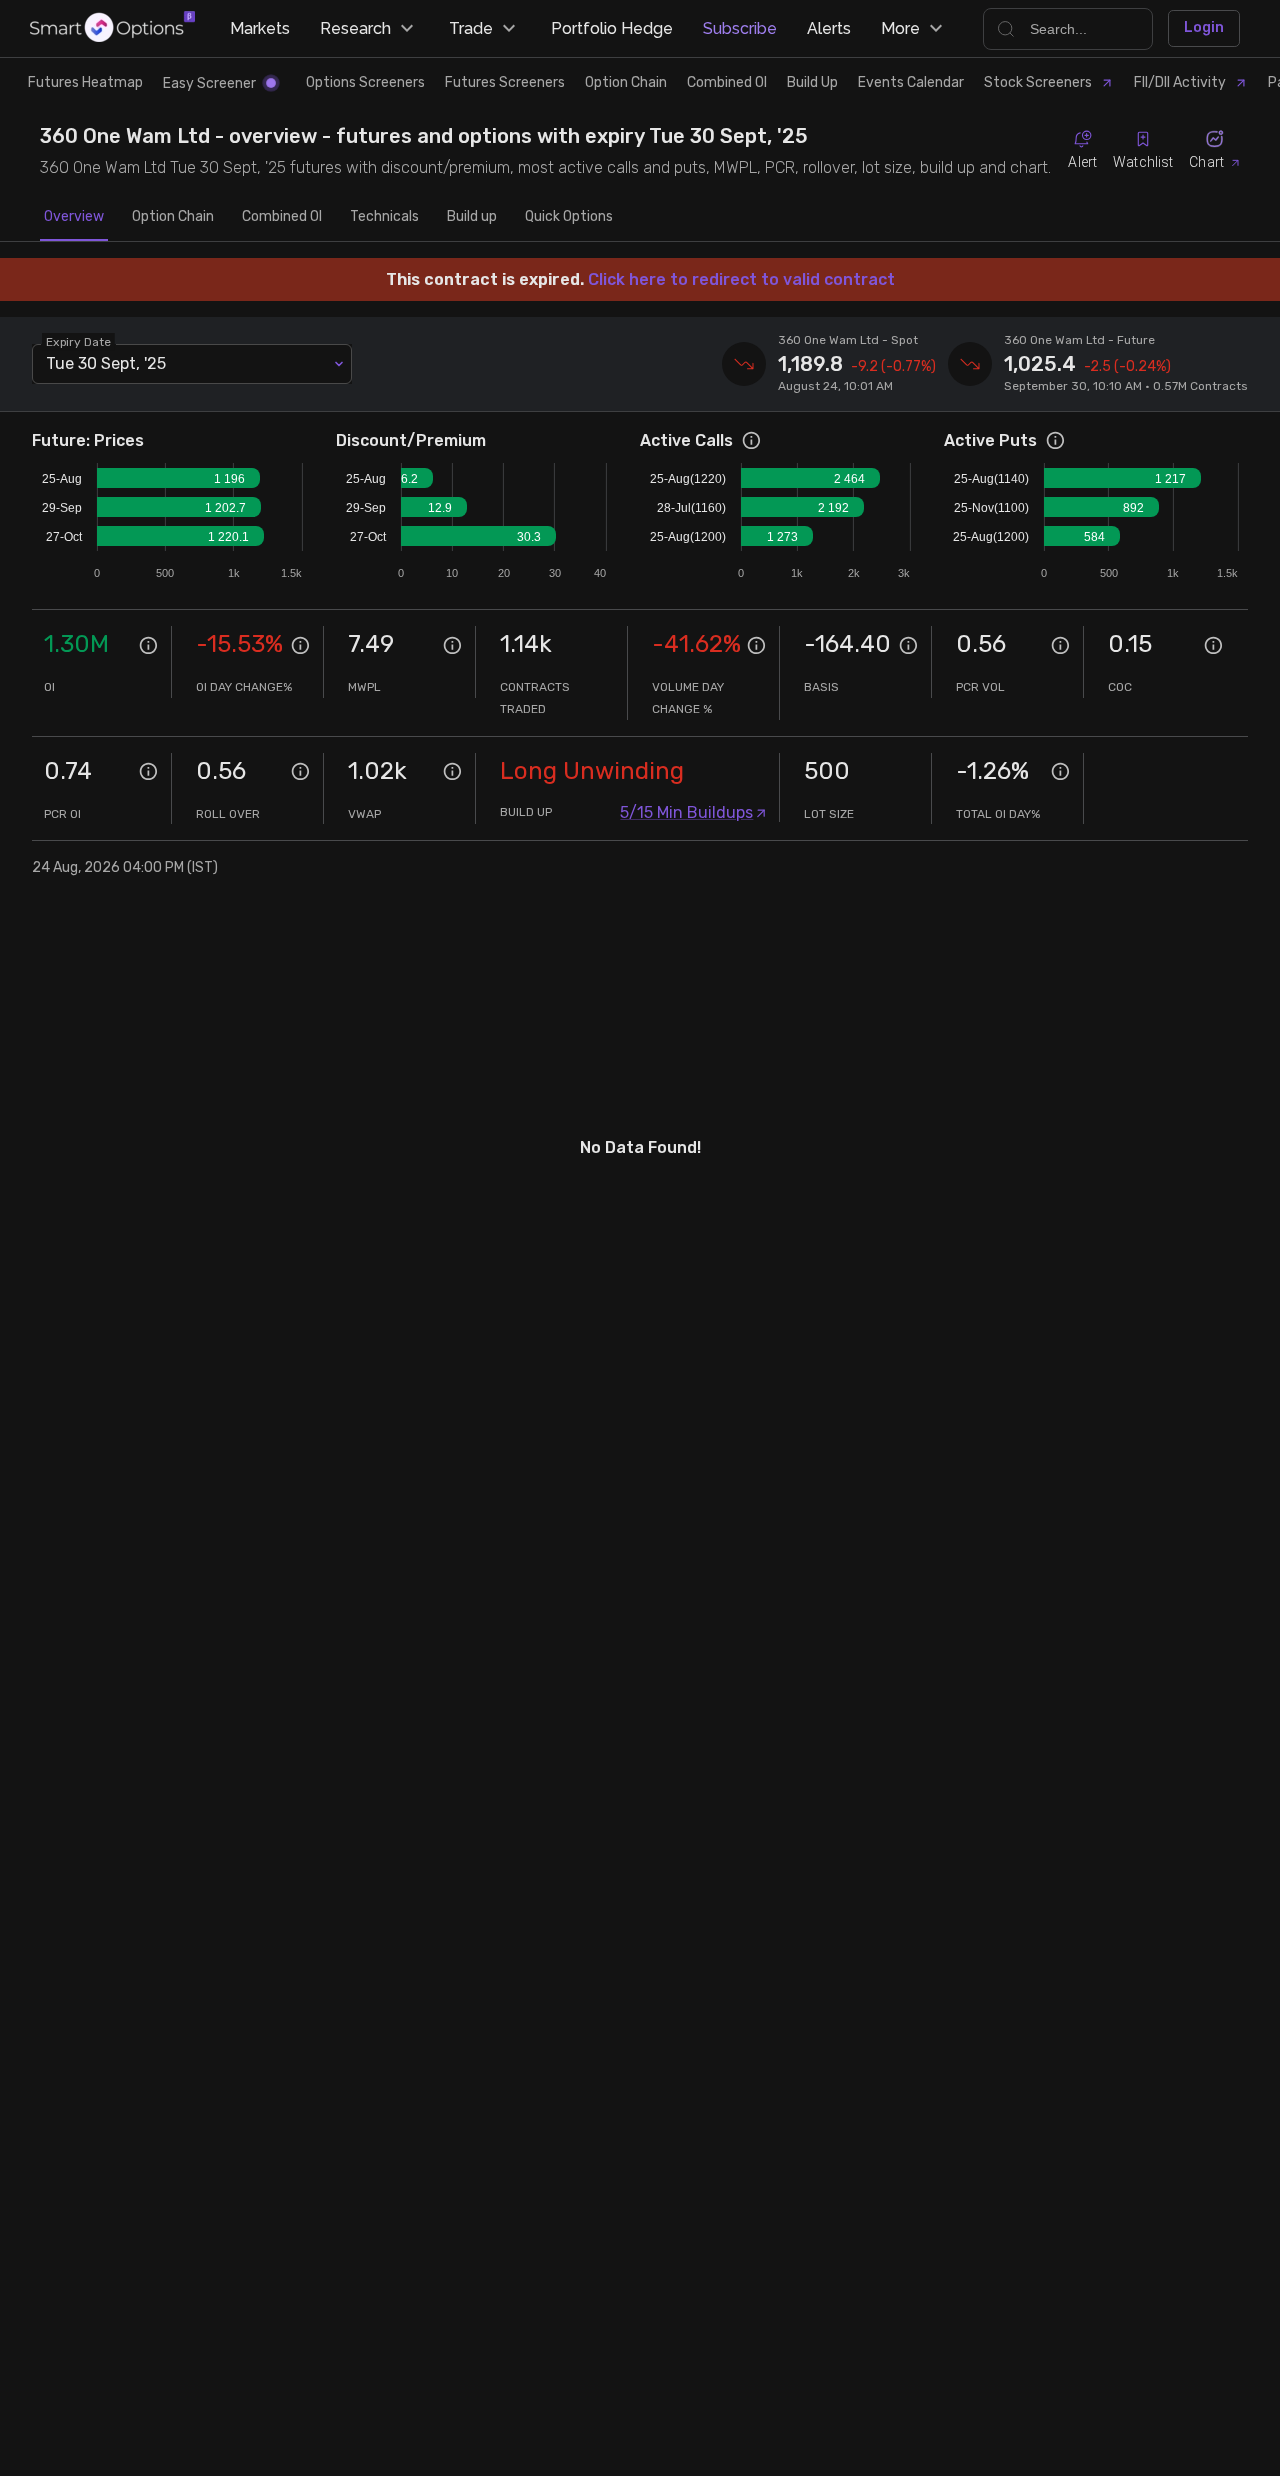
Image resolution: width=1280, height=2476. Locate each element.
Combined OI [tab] (282, 216)
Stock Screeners (1038, 82)
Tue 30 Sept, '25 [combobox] (106, 363)
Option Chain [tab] (173, 216)
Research (355, 28)
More (900, 28)
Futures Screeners (505, 82)
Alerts (829, 28)
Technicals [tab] (384, 216)
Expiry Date (78, 341)
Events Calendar (911, 82)
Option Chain (626, 82)
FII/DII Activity (1180, 82)
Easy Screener (209, 83)
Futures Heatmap (85, 82)
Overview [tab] (74, 216)
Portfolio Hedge (612, 28)
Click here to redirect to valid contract (741, 279)
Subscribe (740, 28)
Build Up (812, 82)
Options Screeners (365, 82)
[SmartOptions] (112, 28)
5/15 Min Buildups (686, 812)
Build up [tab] (472, 216)
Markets (260, 28)
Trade (471, 28)
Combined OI (727, 82)
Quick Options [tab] (569, 216)
